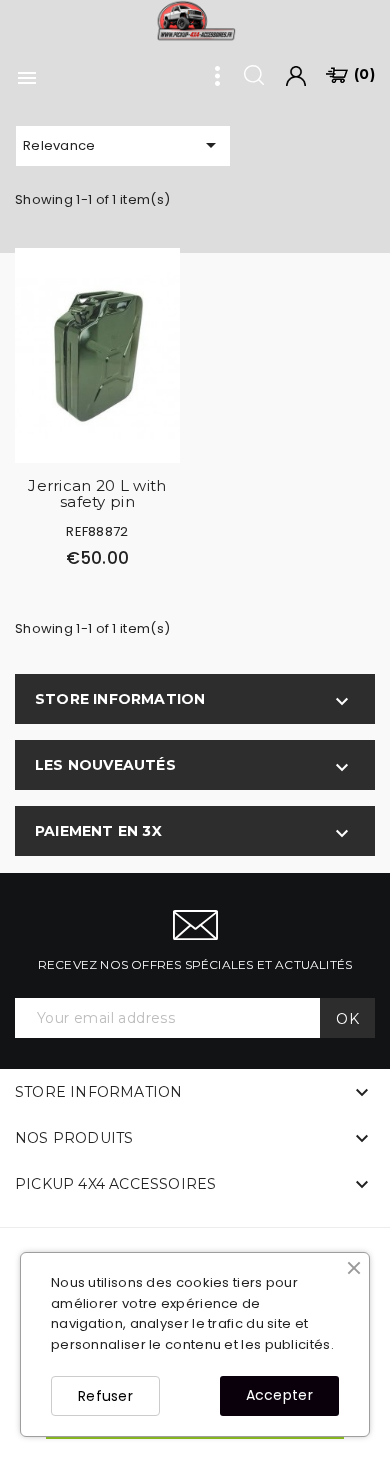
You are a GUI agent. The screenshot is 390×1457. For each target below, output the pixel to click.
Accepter (279, 1395)
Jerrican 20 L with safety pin (97, 494)
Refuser (105, 1396)
